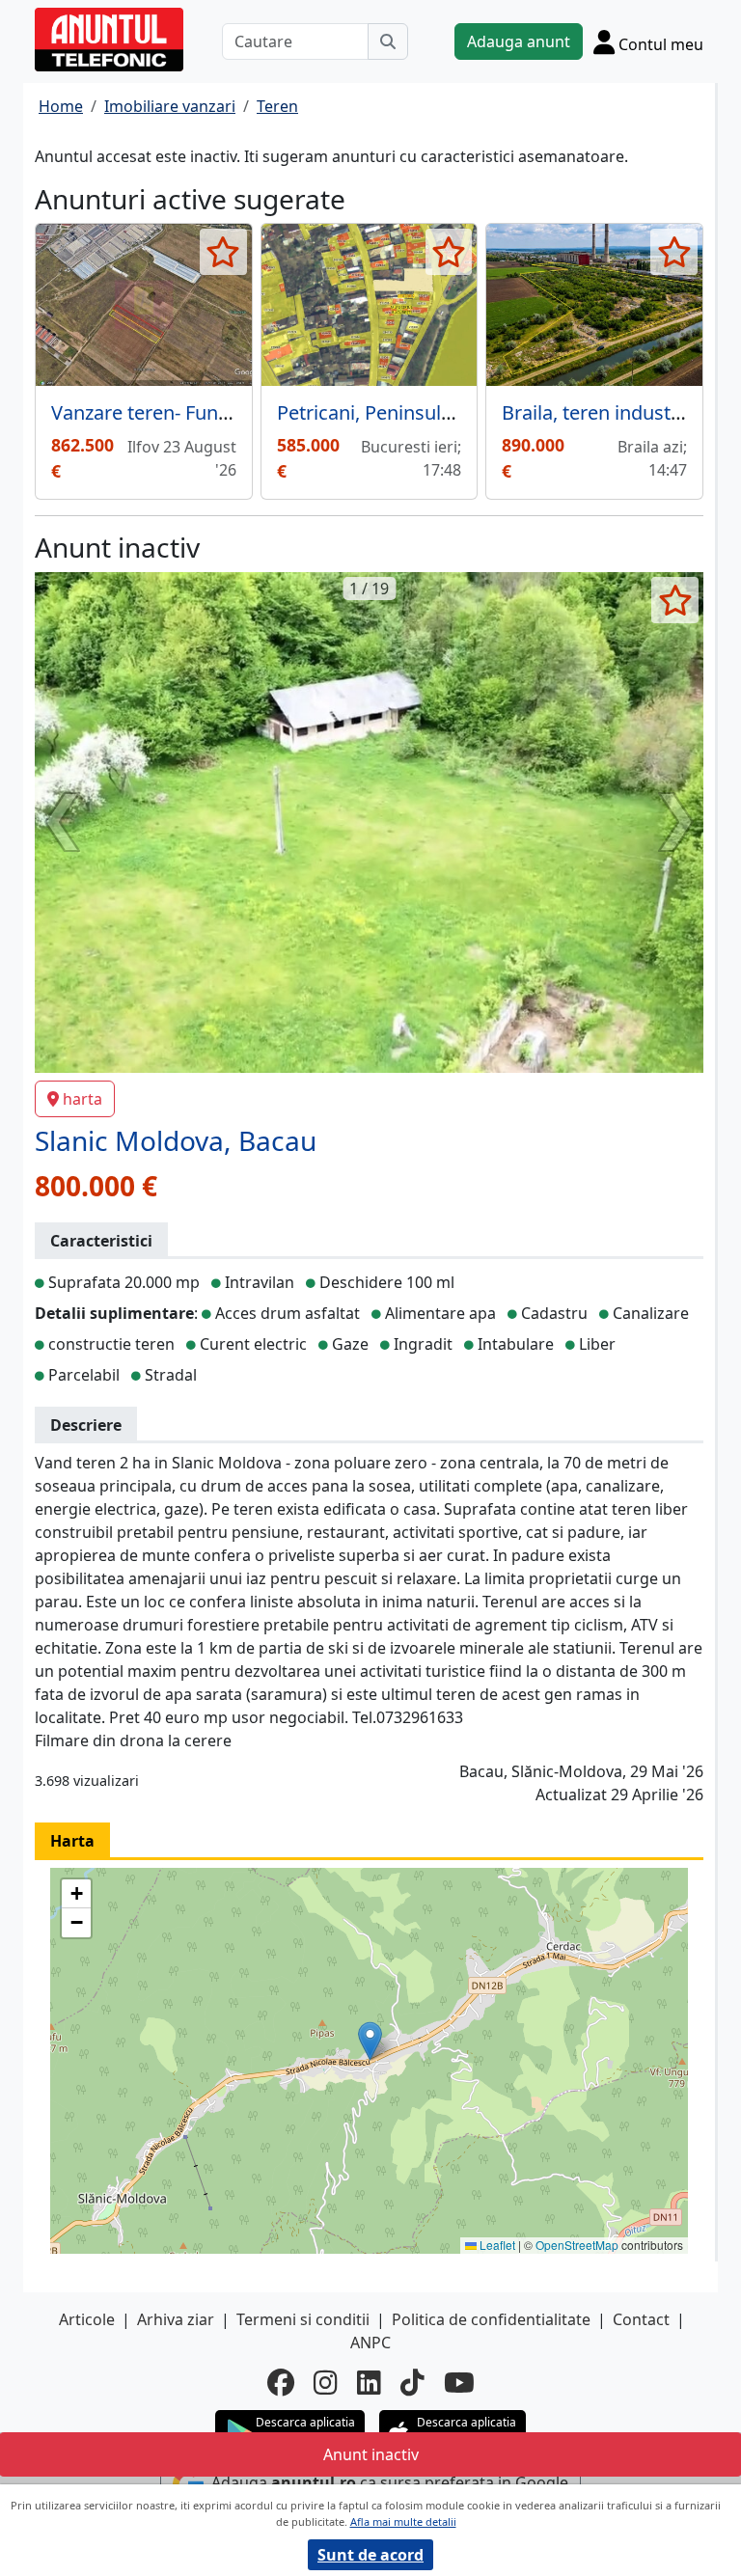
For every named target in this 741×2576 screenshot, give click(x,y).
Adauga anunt (519, 41)
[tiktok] (412, 2382)
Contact (641, 2319)
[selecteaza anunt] (223, 252)
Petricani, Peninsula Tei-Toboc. (411, 412)
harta (82, 1099)
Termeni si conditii (303, 2319)
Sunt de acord (370, 2555)
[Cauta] (388, 41)
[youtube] (459, 2382)
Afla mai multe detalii (403, 2521)
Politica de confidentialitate (491, 2319)
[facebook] (281, 2382)
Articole (87, 2319)
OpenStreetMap (577, 2245)
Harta (72, 1841)
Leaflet (496, 2245)
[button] (370, 2041)
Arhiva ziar (176, 2319)
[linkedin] (369, 2382)
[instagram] (326, 2382)
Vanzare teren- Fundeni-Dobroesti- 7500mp (243, 412)
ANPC (370, 2343)
